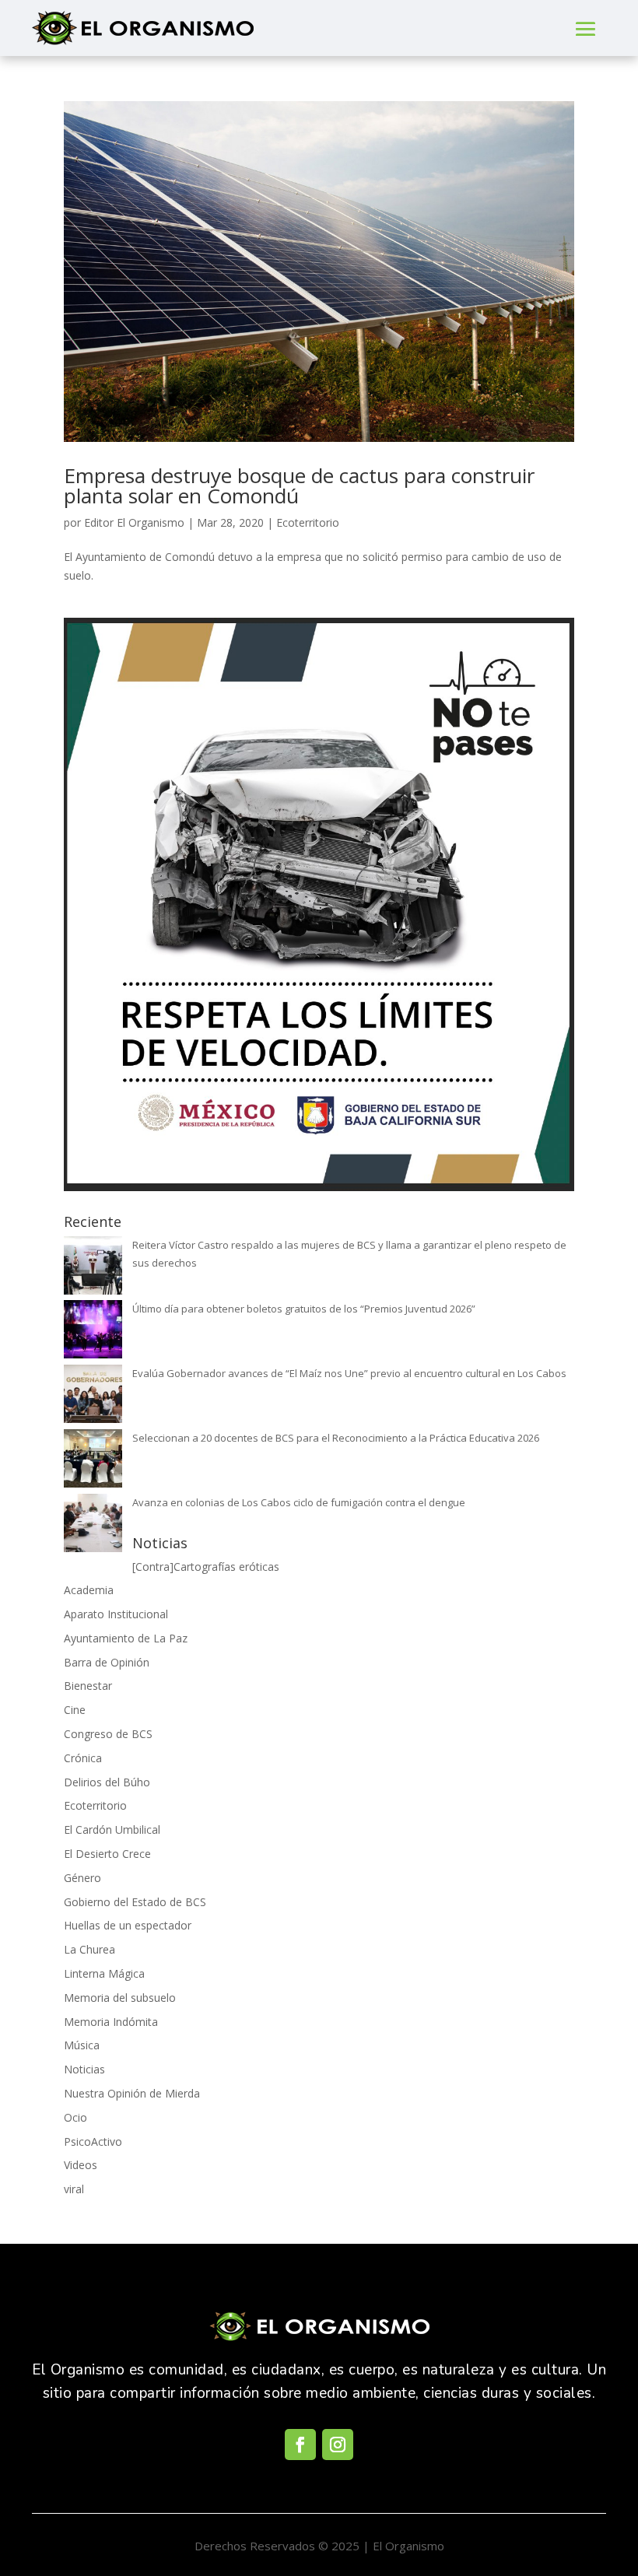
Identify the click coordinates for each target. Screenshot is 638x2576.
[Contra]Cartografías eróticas (206, 1567)
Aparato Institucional (116, 1614)
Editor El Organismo (134, 522)
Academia (89, 1590)
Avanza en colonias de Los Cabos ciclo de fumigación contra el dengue (299, 1502)
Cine (75, 1710)
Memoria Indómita (111, 2022)
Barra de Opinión (107, 1662)
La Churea (89, 1949)
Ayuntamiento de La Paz (126, 1638)
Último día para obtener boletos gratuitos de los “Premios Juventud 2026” (304, 1309)
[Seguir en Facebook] (300, 2445)
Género (82, 1878)
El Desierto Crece (107, 1854)
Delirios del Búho (107, 1782)
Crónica (83, 1758)
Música (82, 2045)
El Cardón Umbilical (112, 1829)
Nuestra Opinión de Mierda (132, 2093)
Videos (81, 2165)
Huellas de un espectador (128, 1925)
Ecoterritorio (308, 522)
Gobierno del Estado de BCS (135, 1902)
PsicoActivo (93, 2141)
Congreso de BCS (108, 1734)
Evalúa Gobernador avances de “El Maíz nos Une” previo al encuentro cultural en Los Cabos (349, 1373)
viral (74, 2189)
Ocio (75, 2117)
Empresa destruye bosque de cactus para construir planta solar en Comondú (299, 485)
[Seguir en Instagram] (338, 2445)
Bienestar (88, 1686)
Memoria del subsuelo (120, 1998)
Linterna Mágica (104, 1973)
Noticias (84, 2069)
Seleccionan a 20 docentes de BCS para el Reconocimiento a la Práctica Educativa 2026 (336, 1438)
